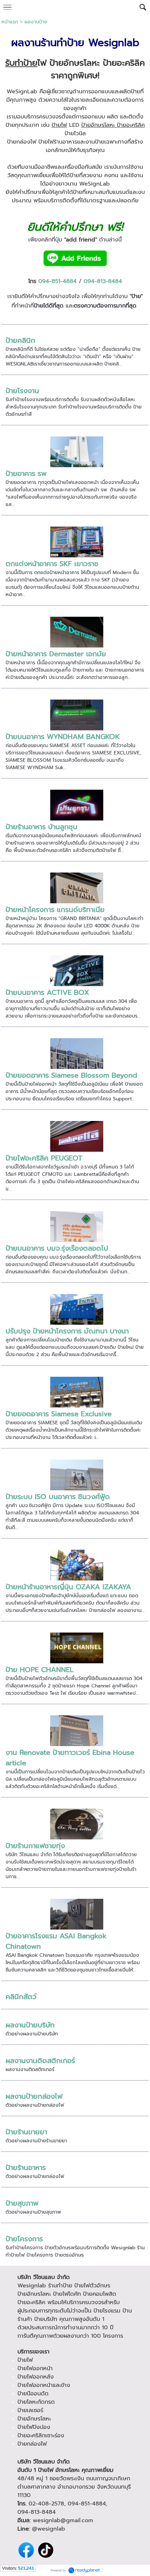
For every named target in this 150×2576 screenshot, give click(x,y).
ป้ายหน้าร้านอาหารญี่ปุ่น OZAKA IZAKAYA (68, 1587)
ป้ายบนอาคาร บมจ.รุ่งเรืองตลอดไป (57, 1248)
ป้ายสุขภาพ (22, 2203)
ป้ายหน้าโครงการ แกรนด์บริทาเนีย (55, 910)
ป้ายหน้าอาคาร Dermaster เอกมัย (56, 654)
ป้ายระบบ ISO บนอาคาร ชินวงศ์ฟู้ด (58, 1497)
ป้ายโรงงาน (22, 391)
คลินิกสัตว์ (21, 1997)
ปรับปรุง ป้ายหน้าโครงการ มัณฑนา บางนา (67, 1331)
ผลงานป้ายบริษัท (30, 2025)
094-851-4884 (58, 281)
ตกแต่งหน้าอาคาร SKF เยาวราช (52, 564)
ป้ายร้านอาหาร (26, 2168)
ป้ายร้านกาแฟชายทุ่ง (35, 1846)
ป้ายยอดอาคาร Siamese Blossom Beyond (71, 1075)
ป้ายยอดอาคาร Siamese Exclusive (59, 1414)
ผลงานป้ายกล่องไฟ (34, 2096)
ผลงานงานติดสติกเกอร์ (40, 2061)
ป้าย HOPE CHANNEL (40, 1670)
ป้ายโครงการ (24, 2239)
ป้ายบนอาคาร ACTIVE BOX (47, 992)
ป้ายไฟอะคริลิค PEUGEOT (44, 1158)
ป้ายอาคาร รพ (26, 473)
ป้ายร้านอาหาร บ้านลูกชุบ (42, 827)
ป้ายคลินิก (20, 340)
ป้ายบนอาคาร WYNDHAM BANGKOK (63, 737)
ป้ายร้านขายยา (26, 2132)
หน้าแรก (10, 22)
